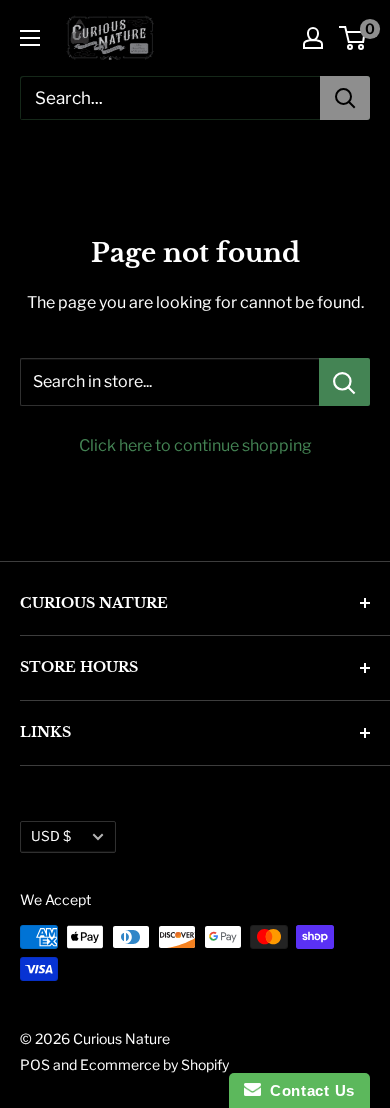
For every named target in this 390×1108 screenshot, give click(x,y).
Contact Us (308, 1090)
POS (35, 1064)
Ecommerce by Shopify (154, 1064)
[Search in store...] (344, 382)
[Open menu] (30, 38)
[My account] (313, 38)
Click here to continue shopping (195, 445)
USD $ (51, 836)
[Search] (345, 98)
